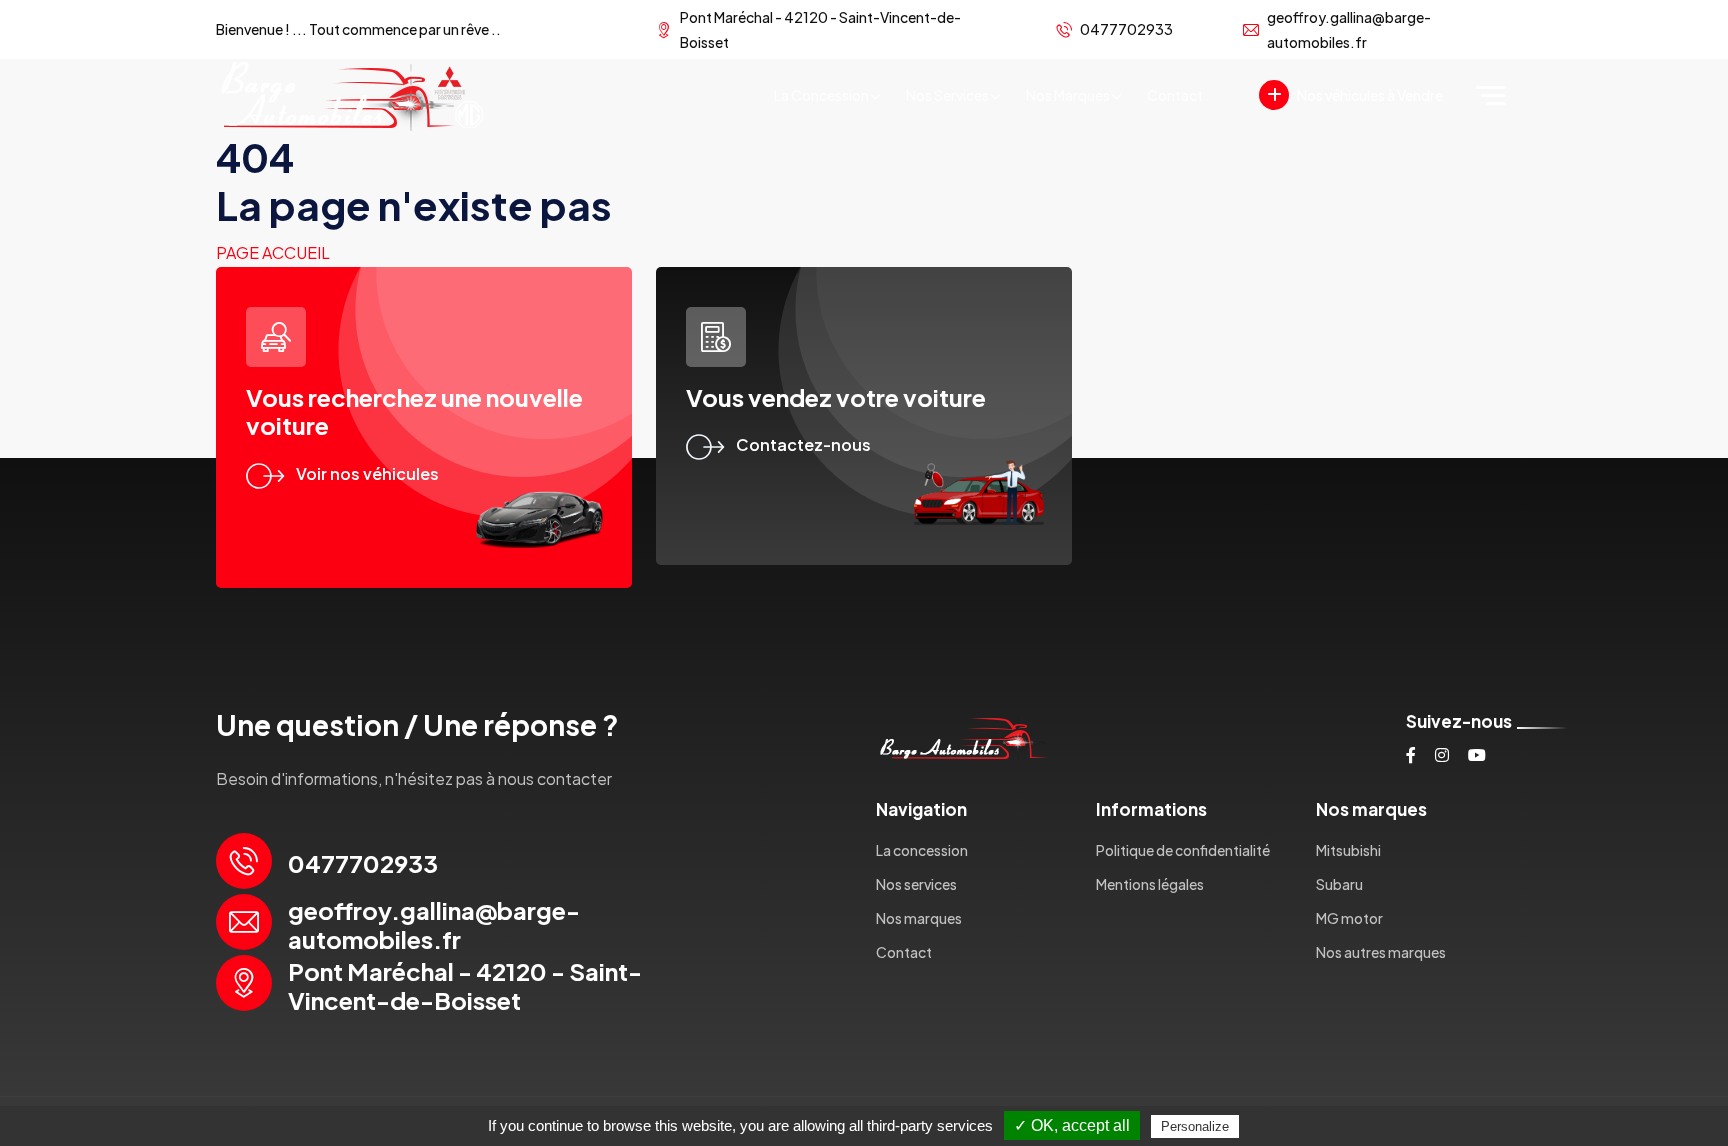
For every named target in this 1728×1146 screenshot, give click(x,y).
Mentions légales (1150, 884)
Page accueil (273, 252)
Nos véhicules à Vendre (1370, 95)
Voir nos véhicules (367, 473)
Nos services (947, 95)
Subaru (1339, 884)
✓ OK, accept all (1072, 1125)
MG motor (1349, 918)
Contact (1175, 95)
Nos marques (1068, 95)
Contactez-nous (803, 444)
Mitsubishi (1348, 850)
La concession (821, 95)
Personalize (1195, 1126)
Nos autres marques (1381, 952)
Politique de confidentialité (1183, 850)
